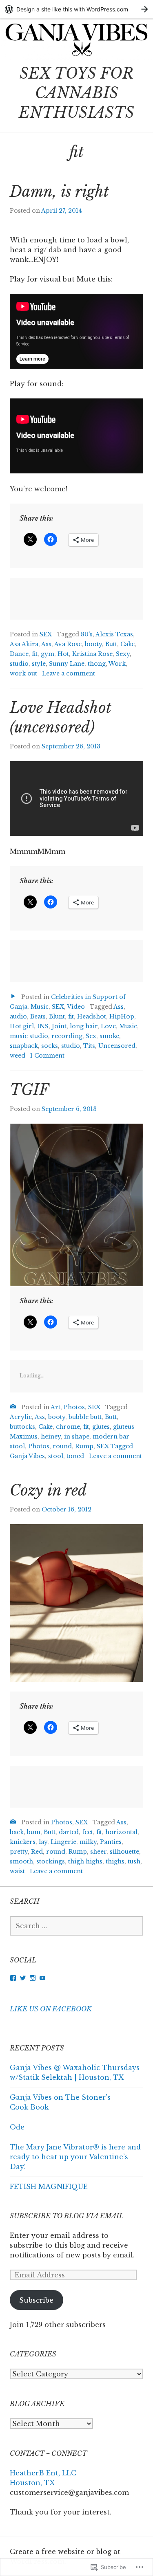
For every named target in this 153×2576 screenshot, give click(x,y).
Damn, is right (59, 192)
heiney (51, 1436)
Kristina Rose (92, 654)
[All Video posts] (13, 996)
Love (108, 1026)
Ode (17, 2127)
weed (18, 1056)
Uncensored (117, 1046)
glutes (101, 1427)
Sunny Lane (67, 664)
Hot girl (22, 1026)
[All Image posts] (13, 1407)
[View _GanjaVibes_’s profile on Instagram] (33, 1978)
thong (97, 664)
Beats (38, 1016)
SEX (46, 634)
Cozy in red (48, 1490)
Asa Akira (24, 644)
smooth (21, 1861)
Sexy (123, 654)
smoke (109, 1036)
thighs (115, 1861)
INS (43, 1026)
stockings (51, 1861)
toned (75, 1456)
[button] (76, 1603)
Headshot (92, 1016)
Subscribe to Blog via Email (67, 2216)
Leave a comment (69, 673)
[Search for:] (76, 1926)
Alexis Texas (114, 634)
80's (87, 634)
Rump (84, 1446)
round (62, 1446)
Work (117, 664)
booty (93, 644)
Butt (111, 644)
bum (34, 1832)
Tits (89, 1046)
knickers (23, 1842)
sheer (98, 1852)
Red (37, 1852)
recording (67, 1036)
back (17, 1832)
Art (55, 1407)
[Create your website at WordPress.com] (76, 9)
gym (48, 654)
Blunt (57, 1016)
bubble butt (85, 1417)
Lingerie (63, 1842)
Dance (19, 654)
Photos (74, 1407)
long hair (84, 1026)
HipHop (122, 1016)
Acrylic (21, 1417)
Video (76, 1007)
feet (88, 1832)
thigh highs (85, 1861)
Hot (63, 654)
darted (69, 1832)
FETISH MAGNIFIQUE (49, 2187)
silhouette (124, 1852)
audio (18, 1016)
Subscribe (36, 2300)
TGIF (29, 1090)
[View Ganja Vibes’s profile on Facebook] (13, 1978)
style (39, 664)
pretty (19, 1852)
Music (40, 1007)
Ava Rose (68, 644)
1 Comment (47, 1056)
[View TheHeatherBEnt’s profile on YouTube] (42, 1978)
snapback (24, 1046)
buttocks (22, 1427)
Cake (127, 644)
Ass (46, 644)
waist (17, 1871)
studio (19, 664)
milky (88, 1842)
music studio (29, 1036)
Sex (91, 1036)
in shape (77, 1436)
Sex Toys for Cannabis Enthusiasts (76, 93)
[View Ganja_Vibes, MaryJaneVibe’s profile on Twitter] (23, 1978)
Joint (59, 1026)
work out (23, 673)
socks (50, 1046)
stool (56, 1456)
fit (35, 654)
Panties (111, 1842)
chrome (68, 1427)
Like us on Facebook (51, 2009)
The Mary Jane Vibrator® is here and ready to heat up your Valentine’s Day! (75, 2157)
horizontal (121, 1832)
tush (134, 1861)
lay (43, 1842)
